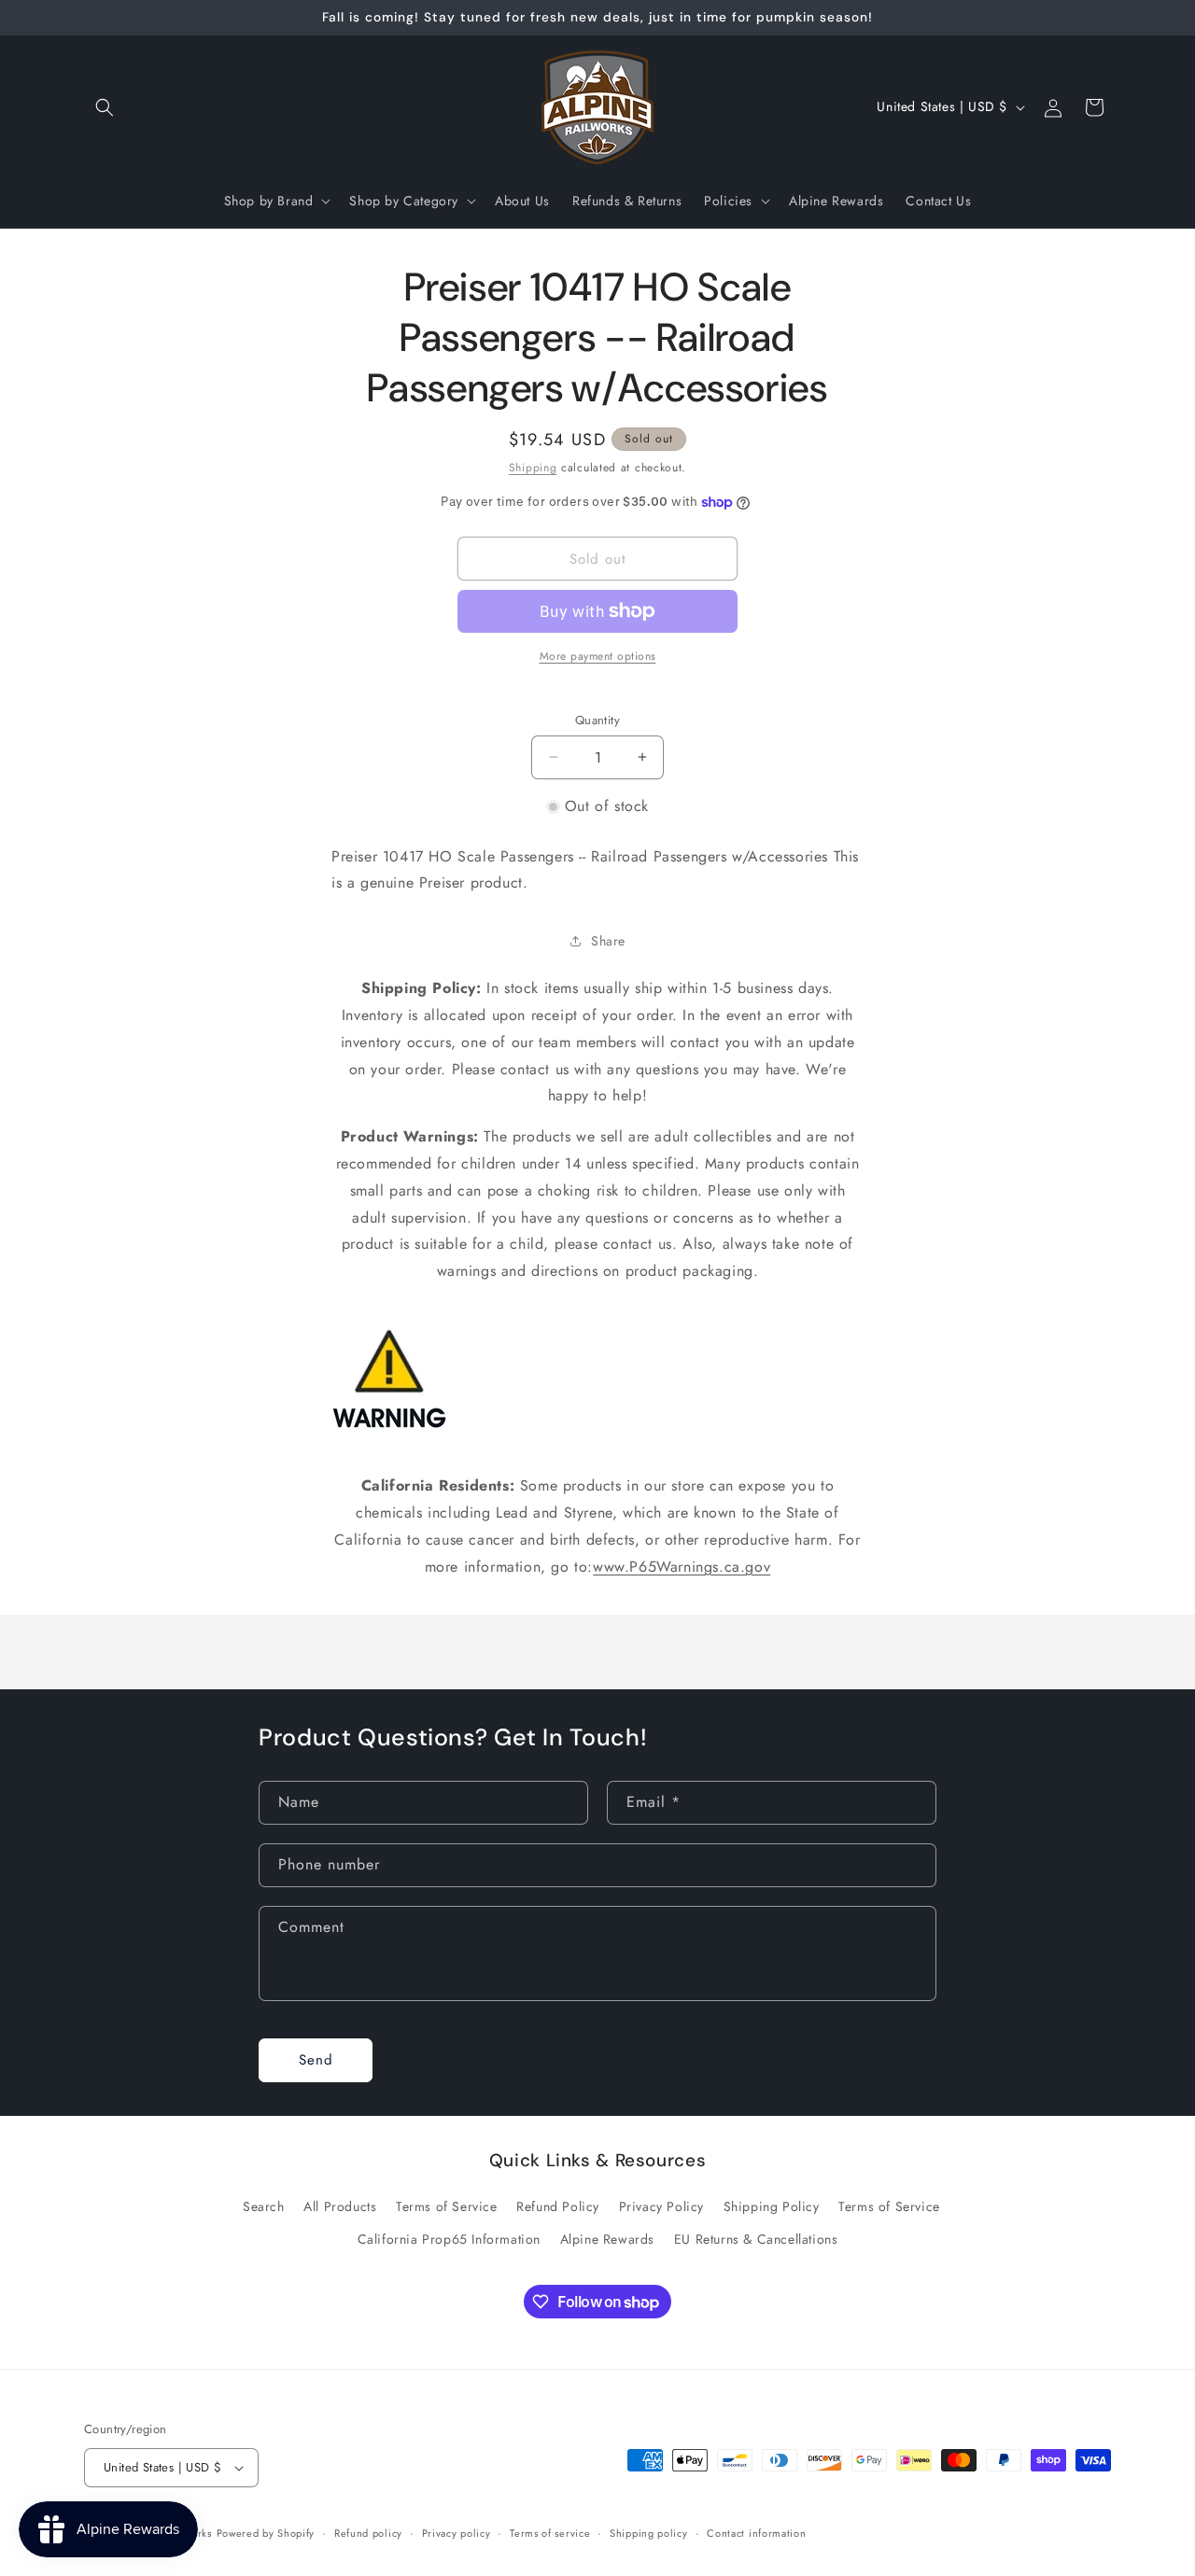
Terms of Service (447, 2207)
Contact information (756, 2532)
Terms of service (550, 2532)
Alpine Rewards (607, 2240)
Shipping (533, 468)
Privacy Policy (661, 2207)
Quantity (597, 720)
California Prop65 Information (449, 2240)
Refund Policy (558, 2207)
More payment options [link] (598, 656)
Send (316, 2061)
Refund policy (368, 2532)
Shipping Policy (772, 2207)
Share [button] (608, 941)
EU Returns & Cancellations (756, 2240)
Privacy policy (457, 2532)
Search (264, 2207)
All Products (340, 2207)
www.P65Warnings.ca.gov (682, 1567)
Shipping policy (649, 2532)
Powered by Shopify (266, 2533)
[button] (105, 107)
